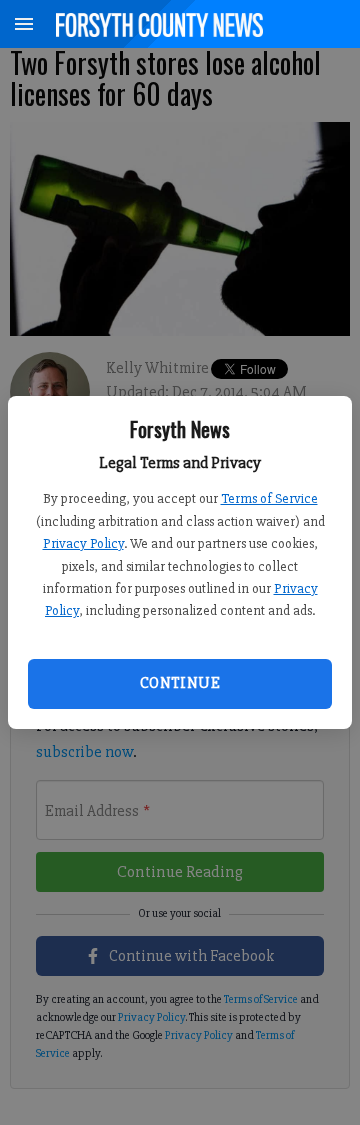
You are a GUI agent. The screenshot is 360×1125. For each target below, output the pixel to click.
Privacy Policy (83, 543)
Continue (180, 683)
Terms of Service (269, 498)
